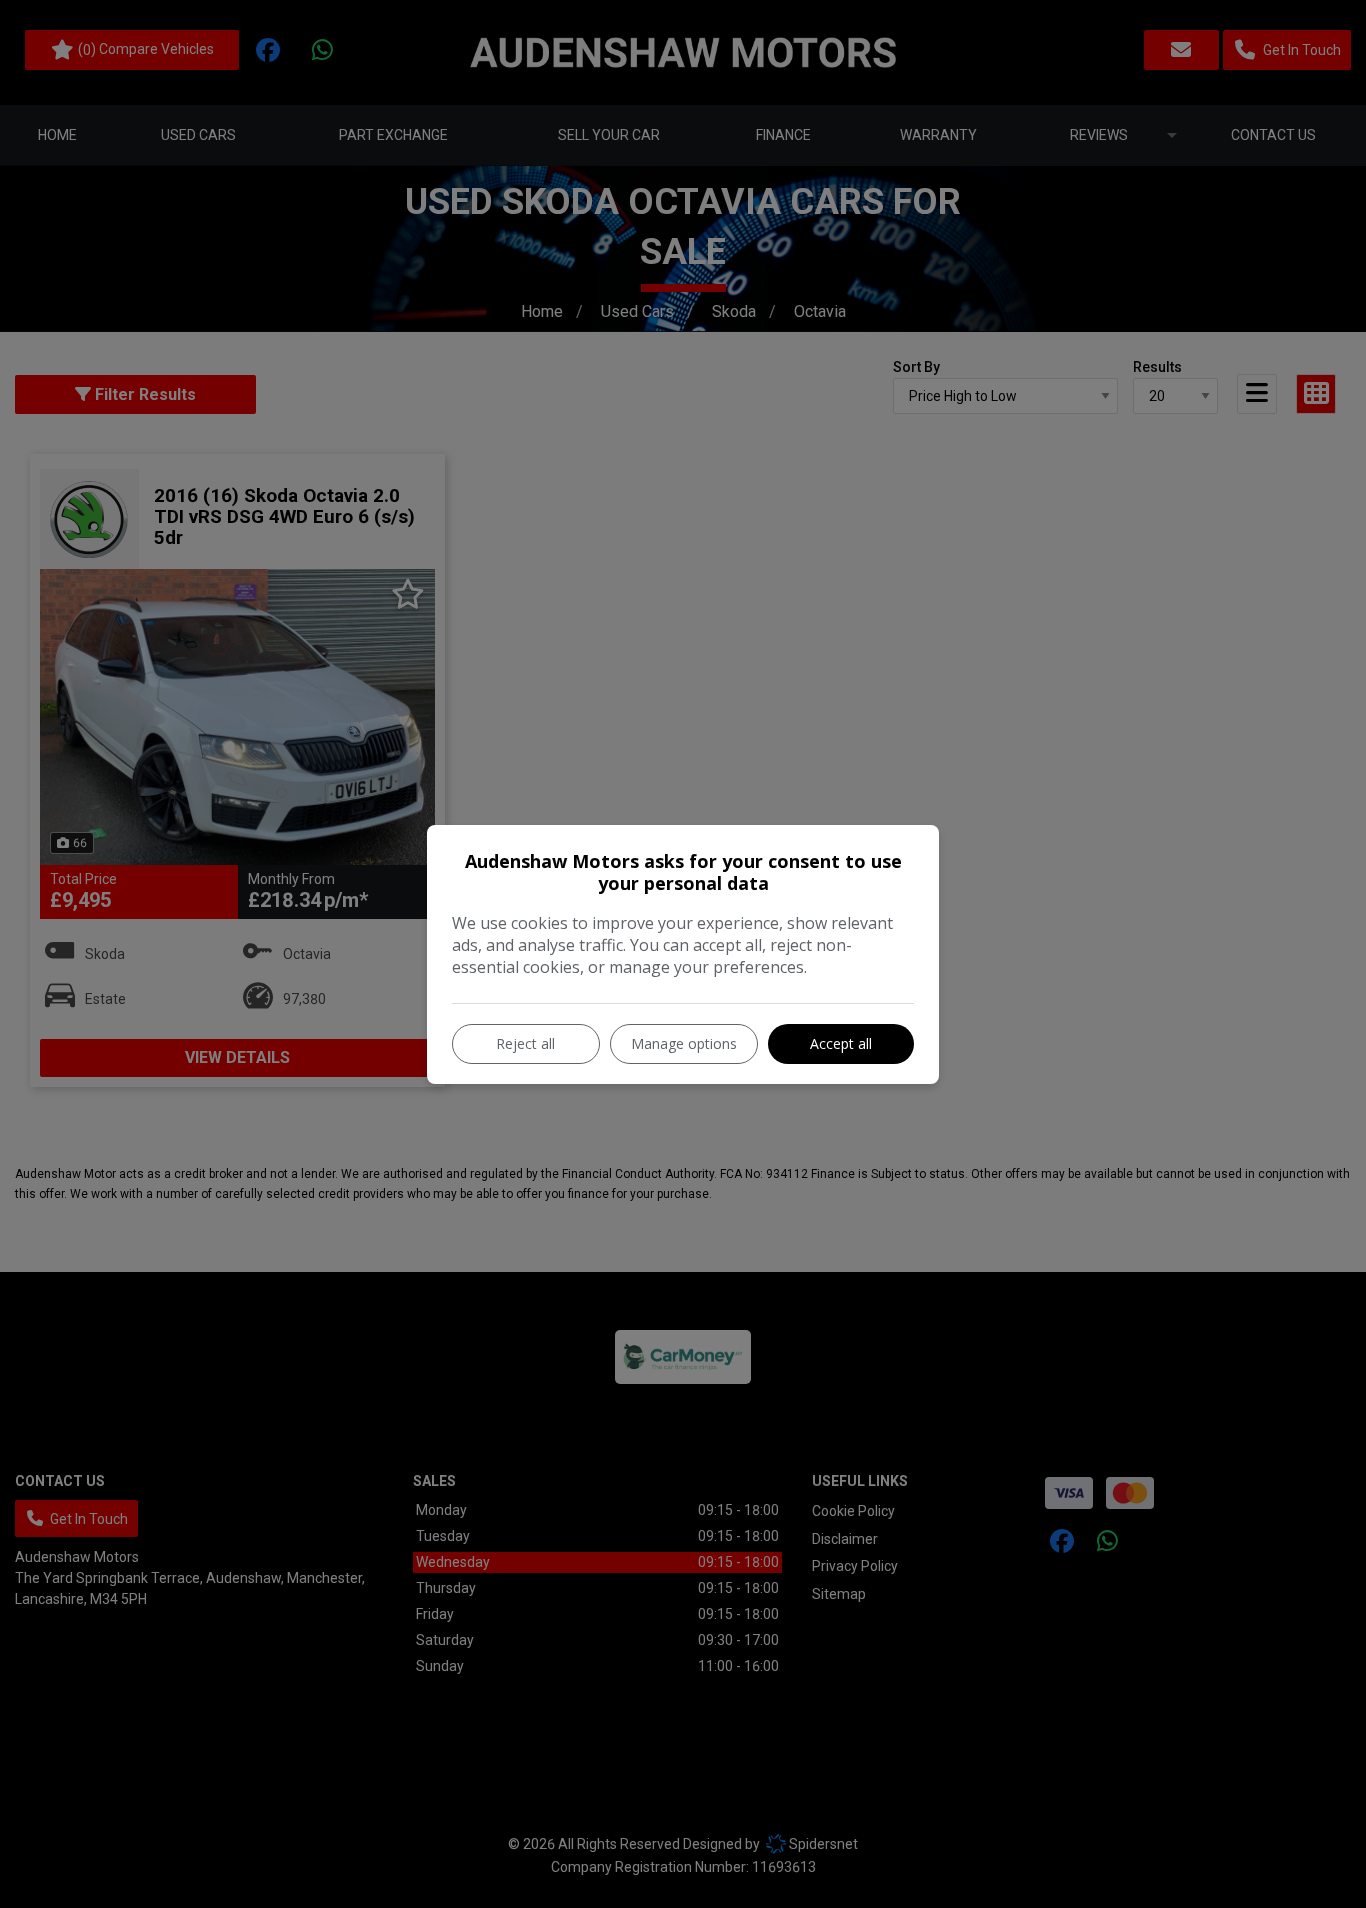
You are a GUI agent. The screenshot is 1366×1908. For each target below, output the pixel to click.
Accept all (841, 1043)
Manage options (684, 1043)
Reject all (525, 1043)
